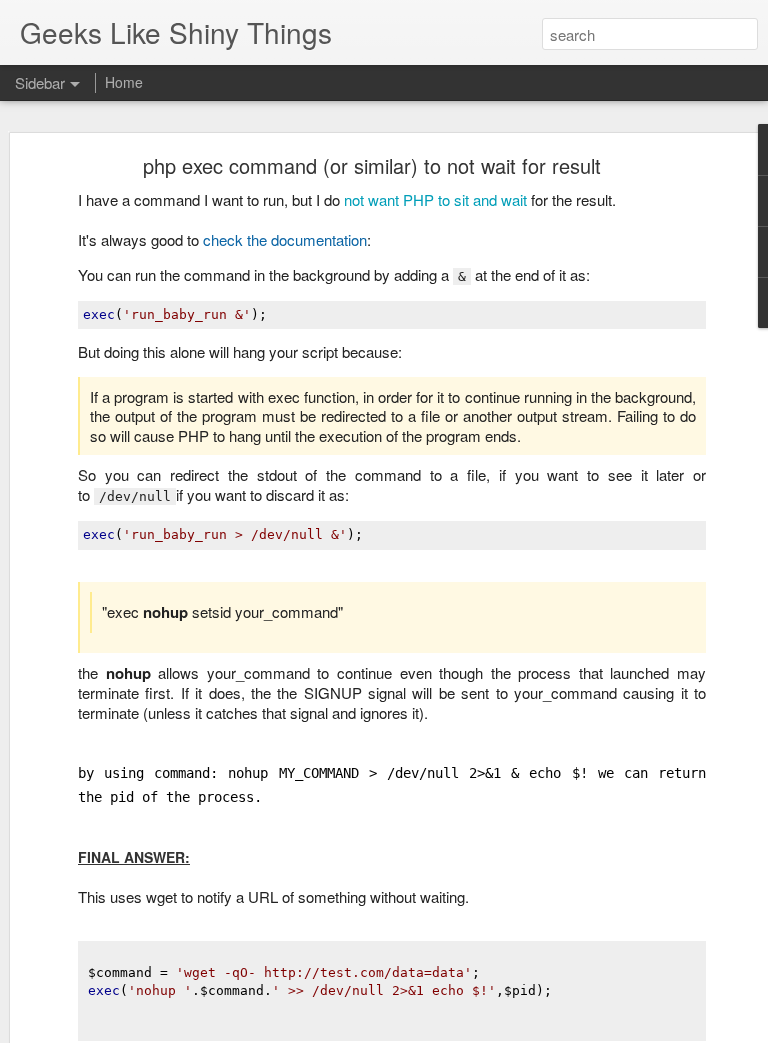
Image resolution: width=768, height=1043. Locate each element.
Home (124, 82)
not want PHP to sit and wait (433, 199)
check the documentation (285, 239)
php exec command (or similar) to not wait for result (372, 165)
